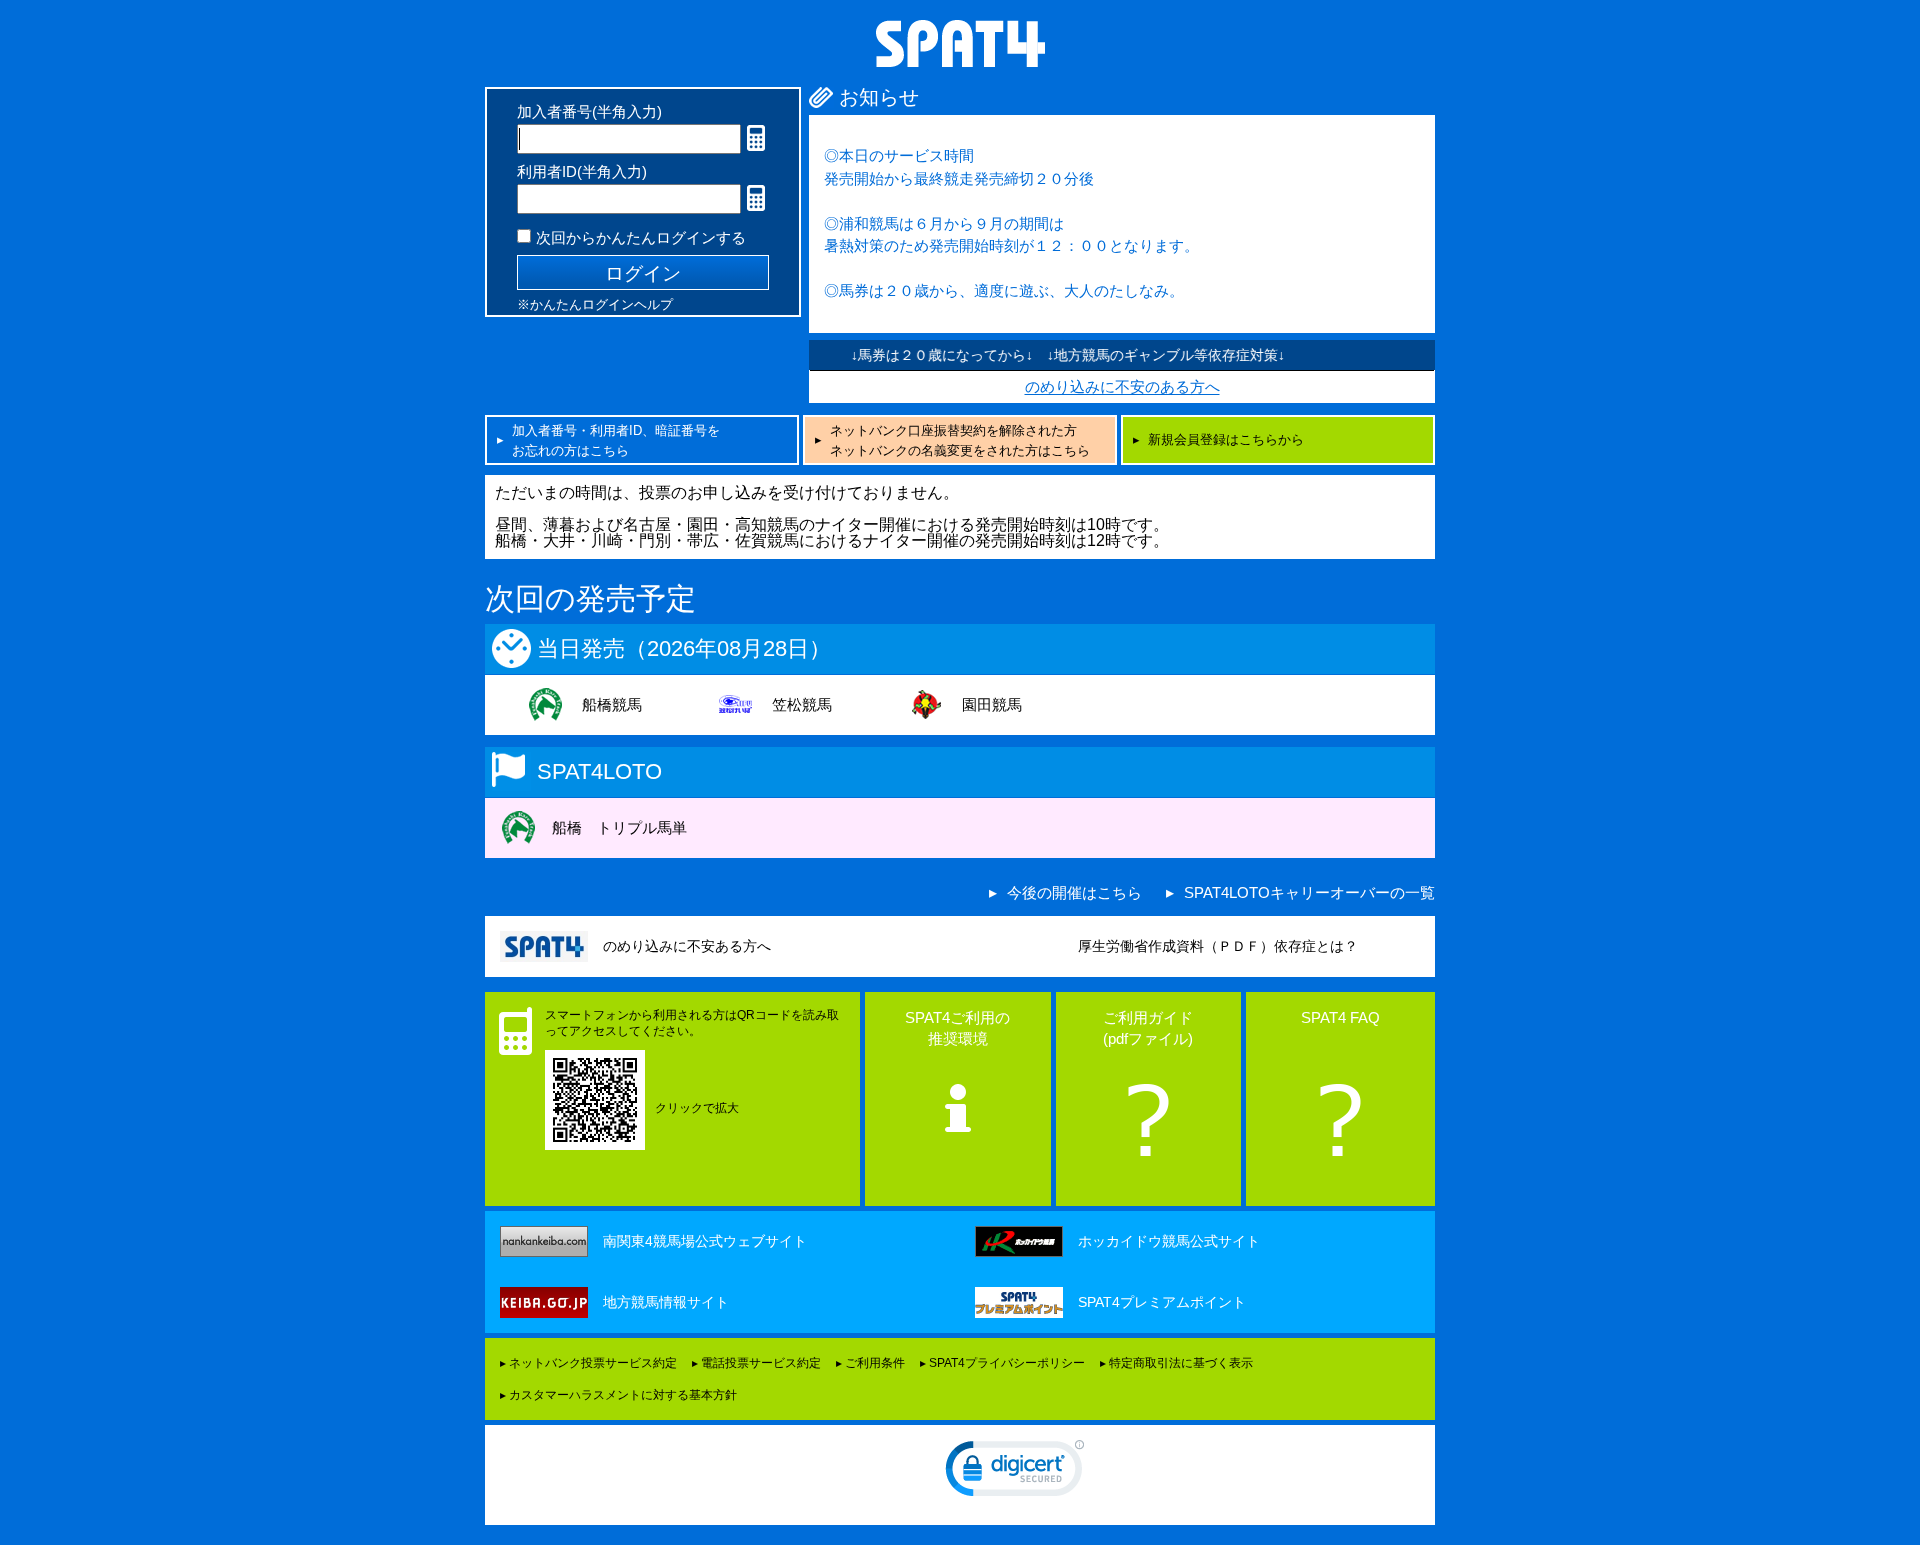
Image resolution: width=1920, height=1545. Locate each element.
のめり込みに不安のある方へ (1122, 386)
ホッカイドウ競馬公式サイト (1169, 1241)
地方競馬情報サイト (666, 1302)
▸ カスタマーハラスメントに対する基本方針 (618, 1395)
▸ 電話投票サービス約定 (756, 1363)
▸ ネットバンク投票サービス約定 (588, 1363)
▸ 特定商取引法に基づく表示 (1176, 1363)
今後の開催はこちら (1074, 892)
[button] (1015, 1473)
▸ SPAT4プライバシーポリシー (1002, 1363)
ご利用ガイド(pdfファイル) (1148, 1028)
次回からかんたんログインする (641, 237)
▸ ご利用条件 (870, 1363)
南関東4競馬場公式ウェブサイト (705, 1241)
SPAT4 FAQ (1340, 1017)
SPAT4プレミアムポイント (1162, 1302)
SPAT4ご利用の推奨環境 (957, 1028)
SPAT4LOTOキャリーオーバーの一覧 (1309, 892)
